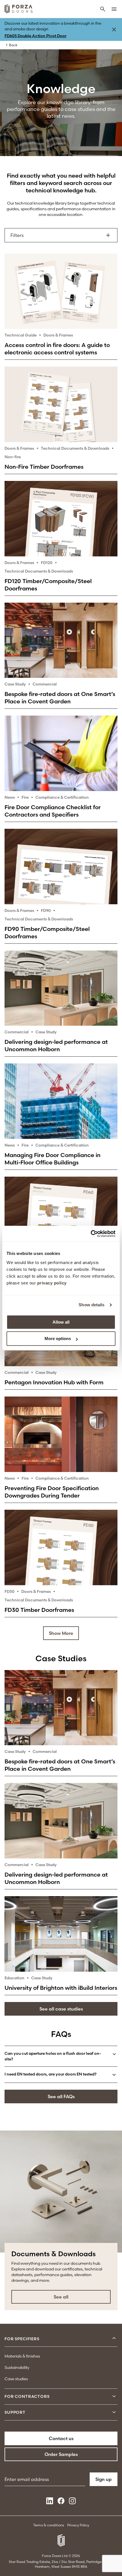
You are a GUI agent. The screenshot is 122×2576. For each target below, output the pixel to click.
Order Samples (61, 2454)
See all (61, 2297)
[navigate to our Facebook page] (61, 2503)
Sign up (104, 2479)
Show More (61, 1633)
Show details (91, 1305)
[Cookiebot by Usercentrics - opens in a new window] (91, 1234)
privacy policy (52, 1283)
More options (58, 1339)
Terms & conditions (49, 2525)
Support (15, 2412)
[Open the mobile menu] (114, 10)
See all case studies (61, 2009)
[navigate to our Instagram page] (72, 2503)
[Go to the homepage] (19, 10)
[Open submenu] (114, 2339)
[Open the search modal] (103, 10)
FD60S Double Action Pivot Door (35, 36)
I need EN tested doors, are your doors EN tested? (51, 2074)
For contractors (27, 2396)
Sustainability (17, 2367)
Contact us (61, 2438)
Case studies (16, 2379)
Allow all (61, 1322)
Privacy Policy (78, 2525)
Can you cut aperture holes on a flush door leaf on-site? (53, 2056)
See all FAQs (61, 2096)
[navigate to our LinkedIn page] (50, 2503)
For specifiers (22, 2339)
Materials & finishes (22, 2356)
